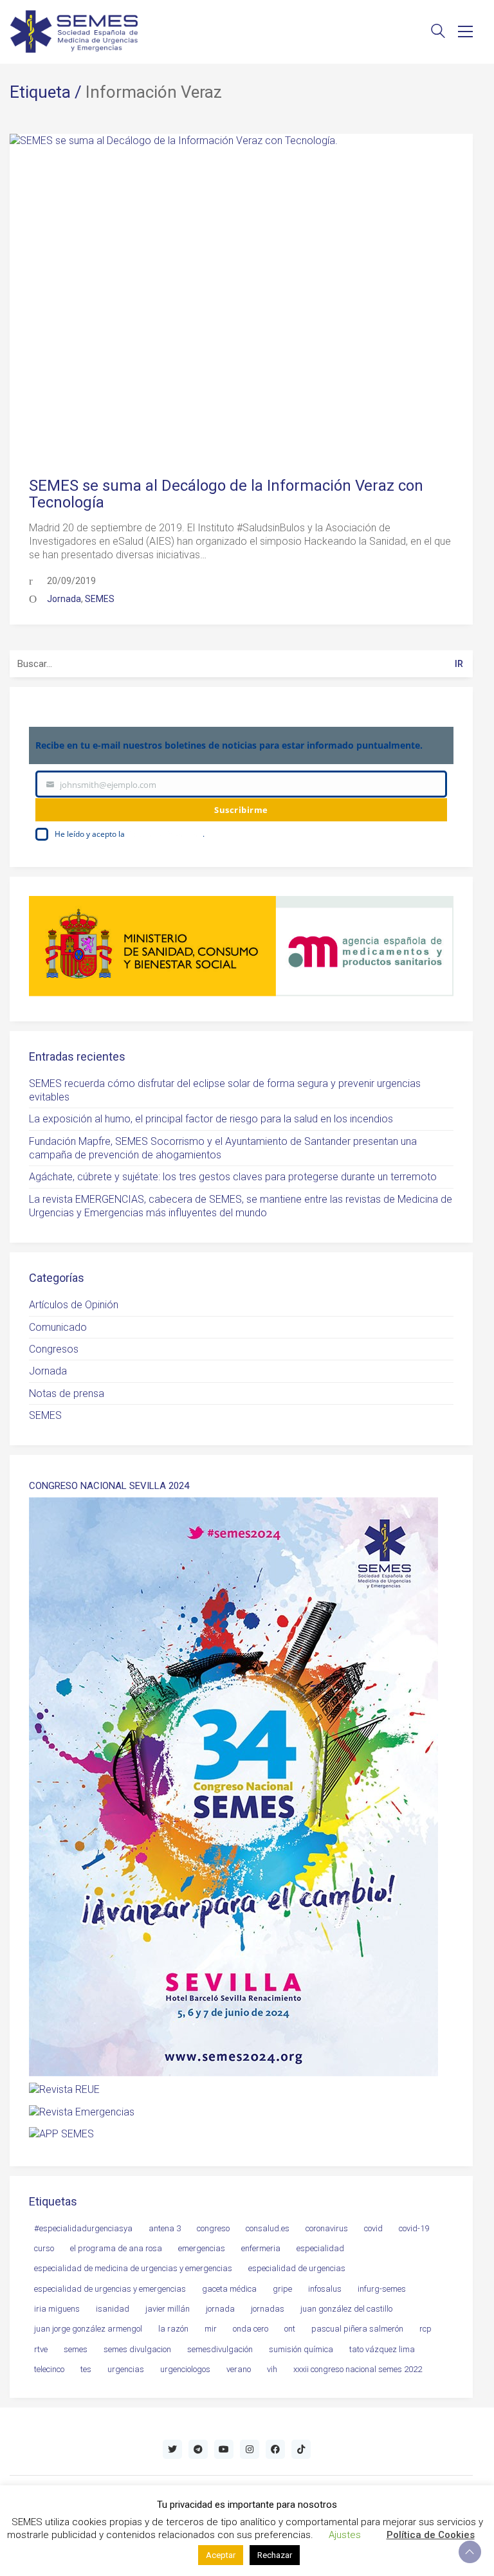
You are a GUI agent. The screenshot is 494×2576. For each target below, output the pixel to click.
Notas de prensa (67, 1393)
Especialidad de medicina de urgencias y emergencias (133, 2268)
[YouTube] (224, 2449)
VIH (272, 2369)
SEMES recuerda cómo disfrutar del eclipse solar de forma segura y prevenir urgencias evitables (225, 1090)
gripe (282, 2289)
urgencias (126, 2369)
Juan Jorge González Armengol (88, 2329)
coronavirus (327, 2228)
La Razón (173, 2329)
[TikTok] (301, 2449)
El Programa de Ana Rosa (116, 2248)
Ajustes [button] (345, 2535)
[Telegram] (198, 2449)
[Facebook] (275, 2449)
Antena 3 (165, 2228)
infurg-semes (382, 2289)
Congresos (54, 1349)
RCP (425, 2329)
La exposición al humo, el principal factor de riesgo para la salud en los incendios (211, 1119)
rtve (41, 2349)
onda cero (251, 2329)
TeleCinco (49, 2369)
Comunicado (58, 1327)
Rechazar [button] (275, 2555)
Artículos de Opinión (74, 1305)
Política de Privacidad (165, 834)
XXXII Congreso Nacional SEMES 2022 (358, 2369)
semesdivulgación (220, 2349)
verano (239, 2369)
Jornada (64, 599)
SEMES (100, 599)
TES (86, 2369)
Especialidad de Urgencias (297, 2268)
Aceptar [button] (221, 2555)
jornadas (268, 2309)
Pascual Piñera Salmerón (357, 2329)
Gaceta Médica (229, 2289)
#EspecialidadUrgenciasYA (83, 2228)
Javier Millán (168, 2309)
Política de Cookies (431, 2535)
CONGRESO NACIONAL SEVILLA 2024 (109, 1486)
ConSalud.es (268, 2228)
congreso (213, 2228)
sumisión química (301, 2349)
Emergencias (202, 2248)
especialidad (320, 2248)
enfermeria (261, 2248)
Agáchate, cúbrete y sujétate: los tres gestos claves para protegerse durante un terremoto (233, 1177)
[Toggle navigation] (465, 32)
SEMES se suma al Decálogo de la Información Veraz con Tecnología (226, 494)
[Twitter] (172, 2449)
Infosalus (325, 2289)
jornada (220, 2309)
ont (290, 2329)
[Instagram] (250, 2449)
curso (44, 2248)
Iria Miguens (57, 2309)
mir (211, 2329)
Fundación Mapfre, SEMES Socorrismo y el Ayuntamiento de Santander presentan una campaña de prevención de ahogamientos (223, 1148)
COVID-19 (414, 2228)
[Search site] (438, 32)
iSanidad (113, 2309)
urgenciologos (185, 2369)
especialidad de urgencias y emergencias (110, 2289)
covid (373, 2228)
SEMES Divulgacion (137, 2349)
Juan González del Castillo (346, 2309)
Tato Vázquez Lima (382, 2349)
